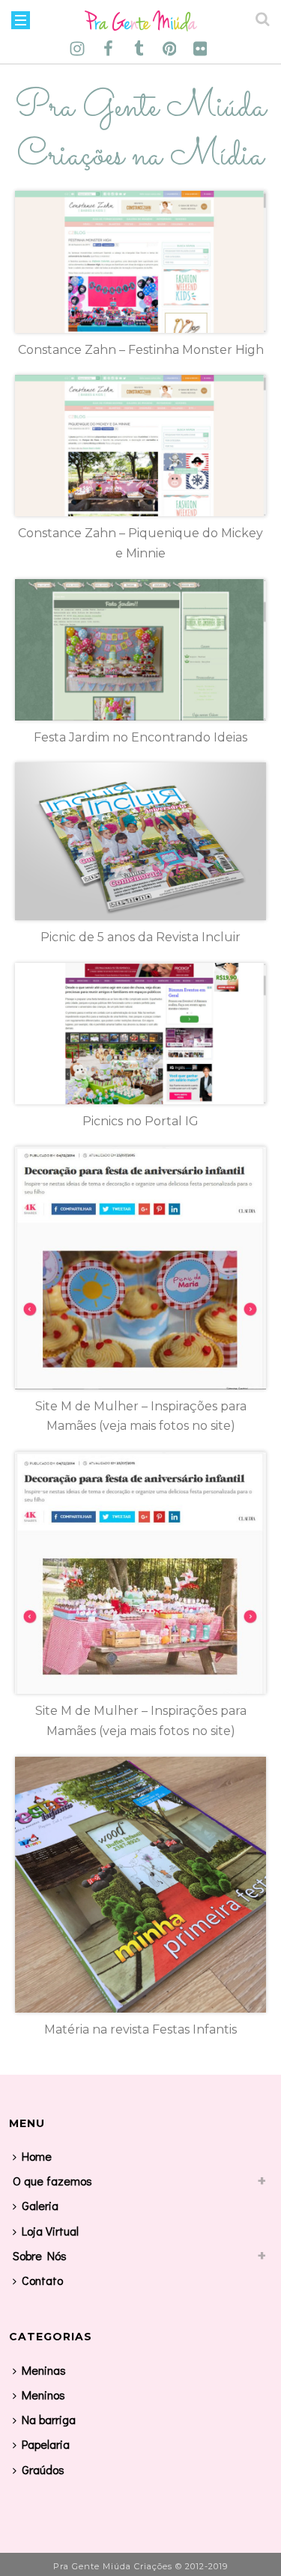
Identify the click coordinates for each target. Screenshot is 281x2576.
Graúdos (43, 2469)
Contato (42, 2280)
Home (37, 2156)
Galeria (40, 2205)
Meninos (43, 2395)
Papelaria (46, 2444)
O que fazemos (52, 2181)
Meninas (44, 2370)
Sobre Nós (40, 2255)
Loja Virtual (50, 2231)
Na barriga (49, 2419)
